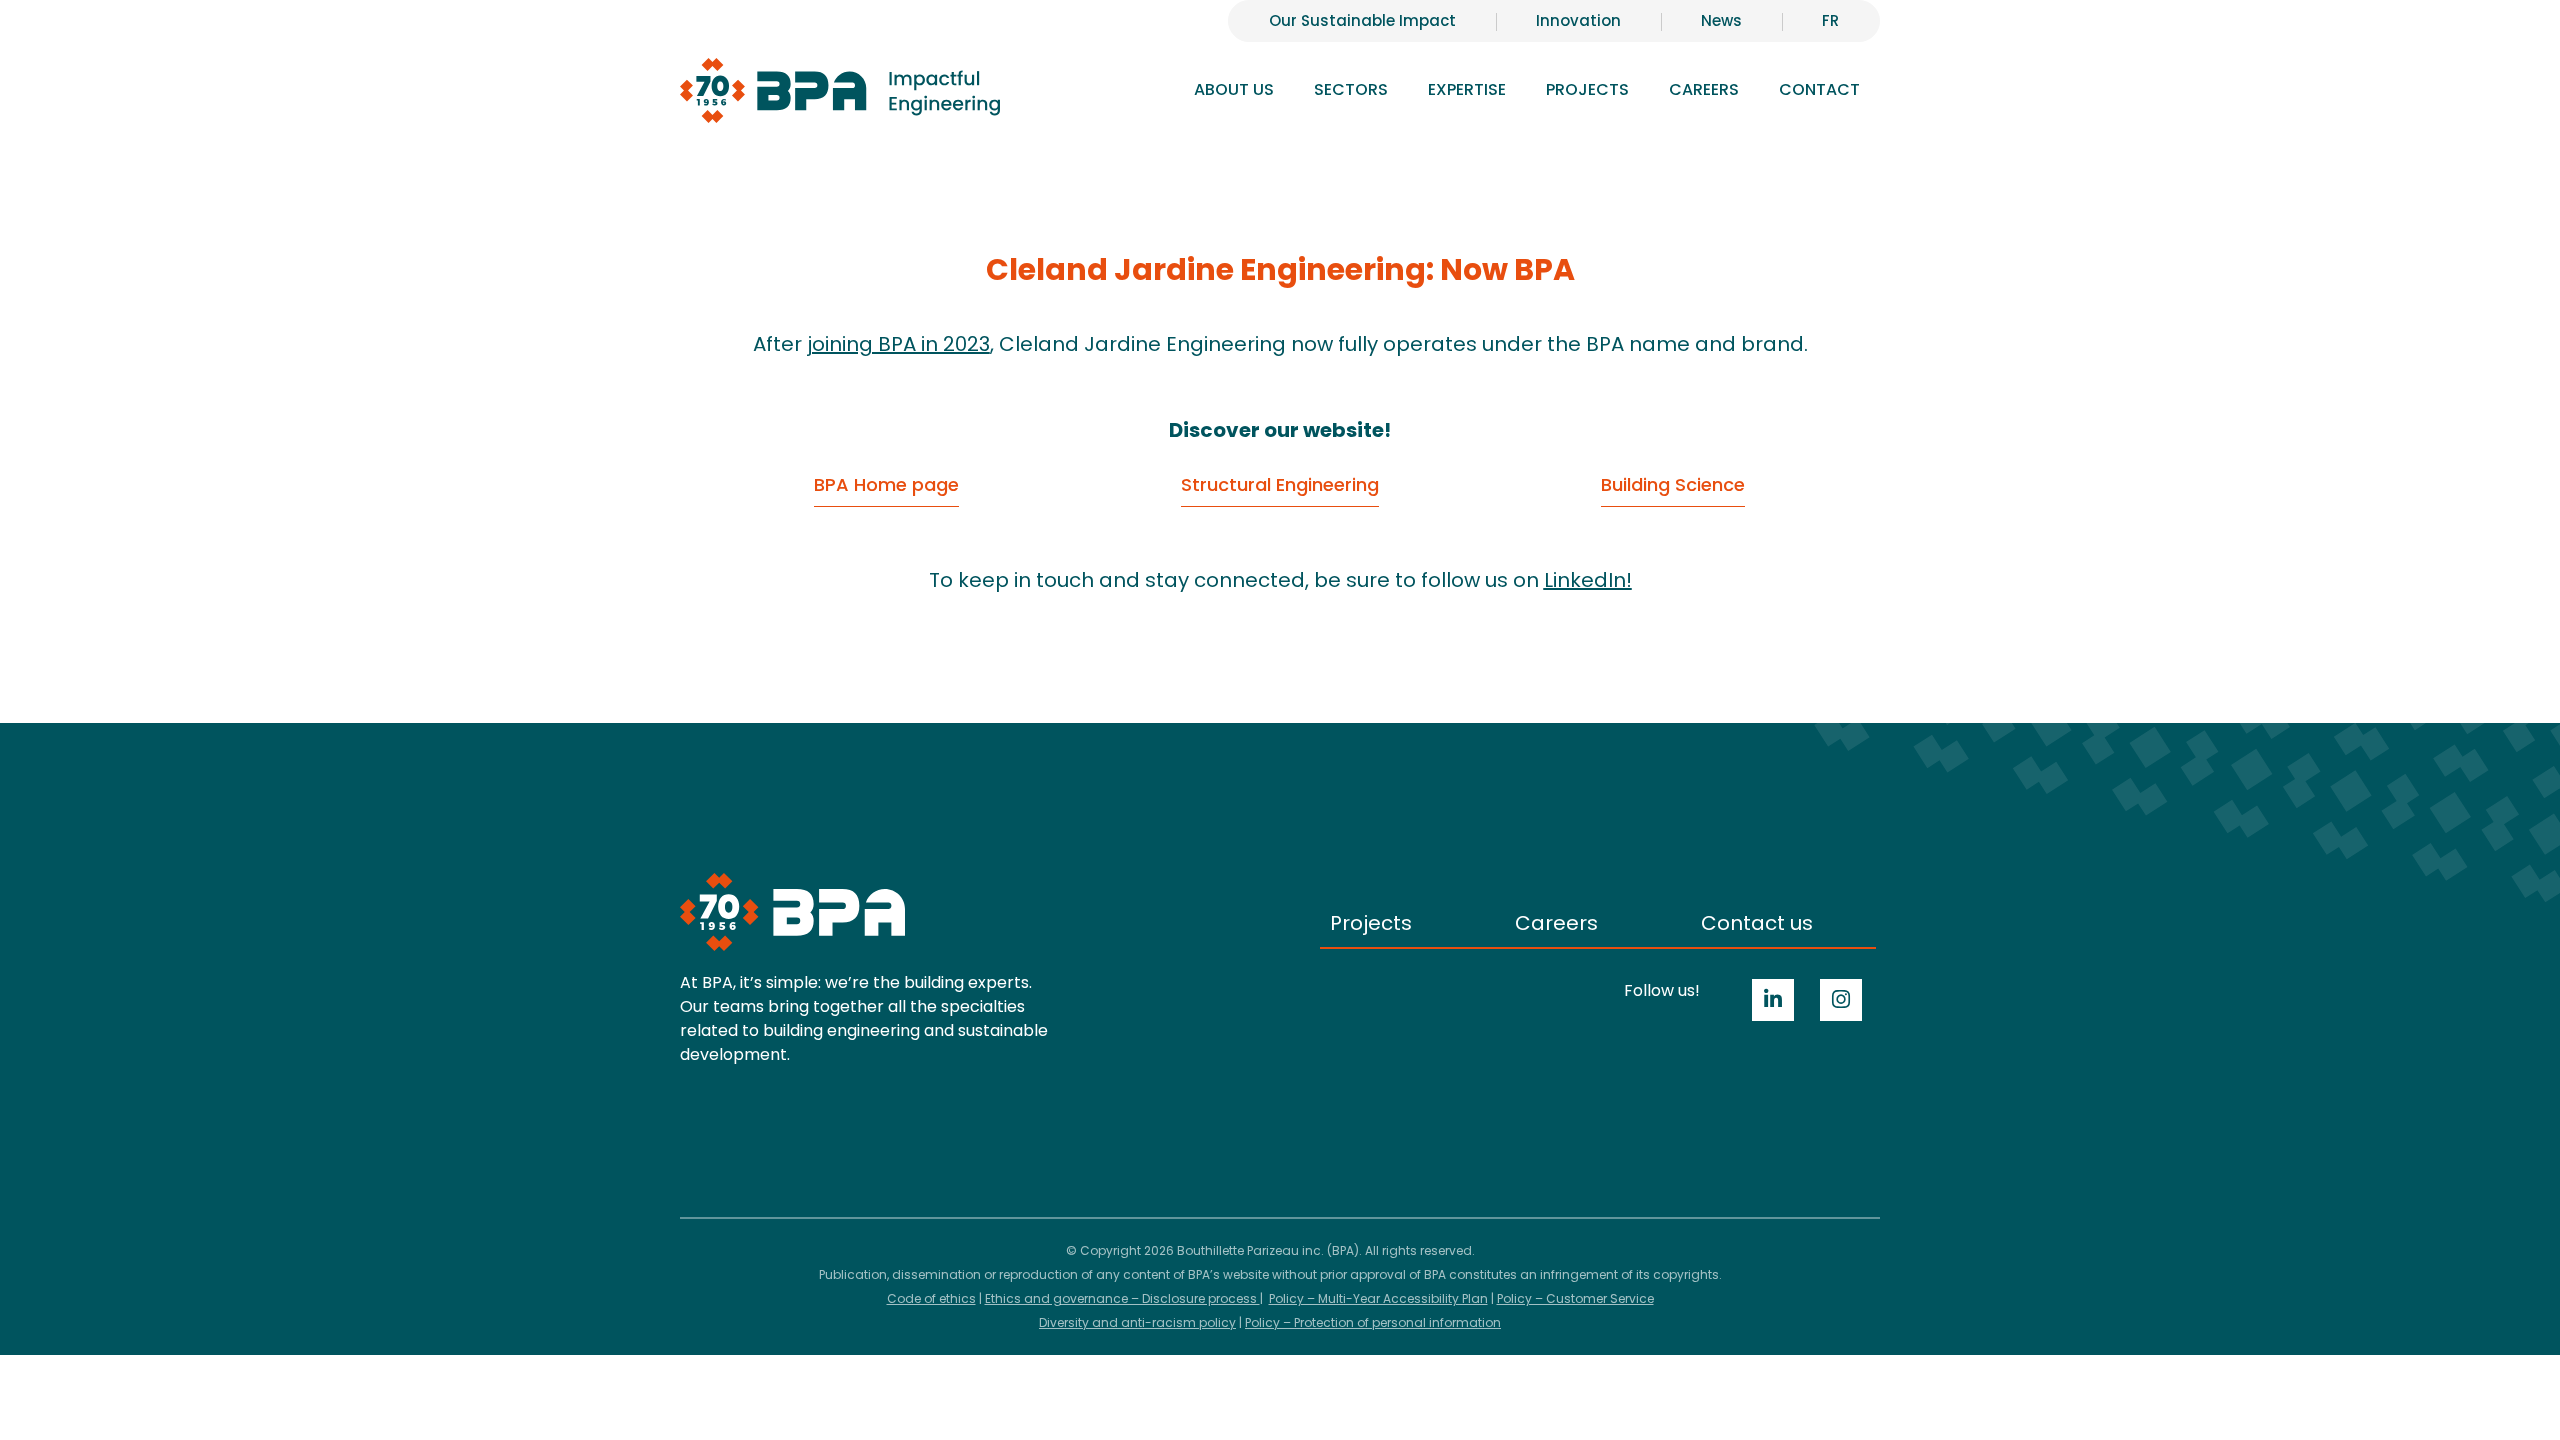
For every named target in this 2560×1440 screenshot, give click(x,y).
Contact (1819, 89)
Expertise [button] (1467, 89)
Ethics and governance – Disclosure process (1122, 1298)
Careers (1556, 923)
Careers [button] (1704, 89)
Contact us (1757, 923)
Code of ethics (931, 1298)
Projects (1587, 89)
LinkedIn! (1588, 580)
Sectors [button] (1351, 89)
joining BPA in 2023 (898, 344)
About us (1234, 89)
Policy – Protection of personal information (1373, 1322)
